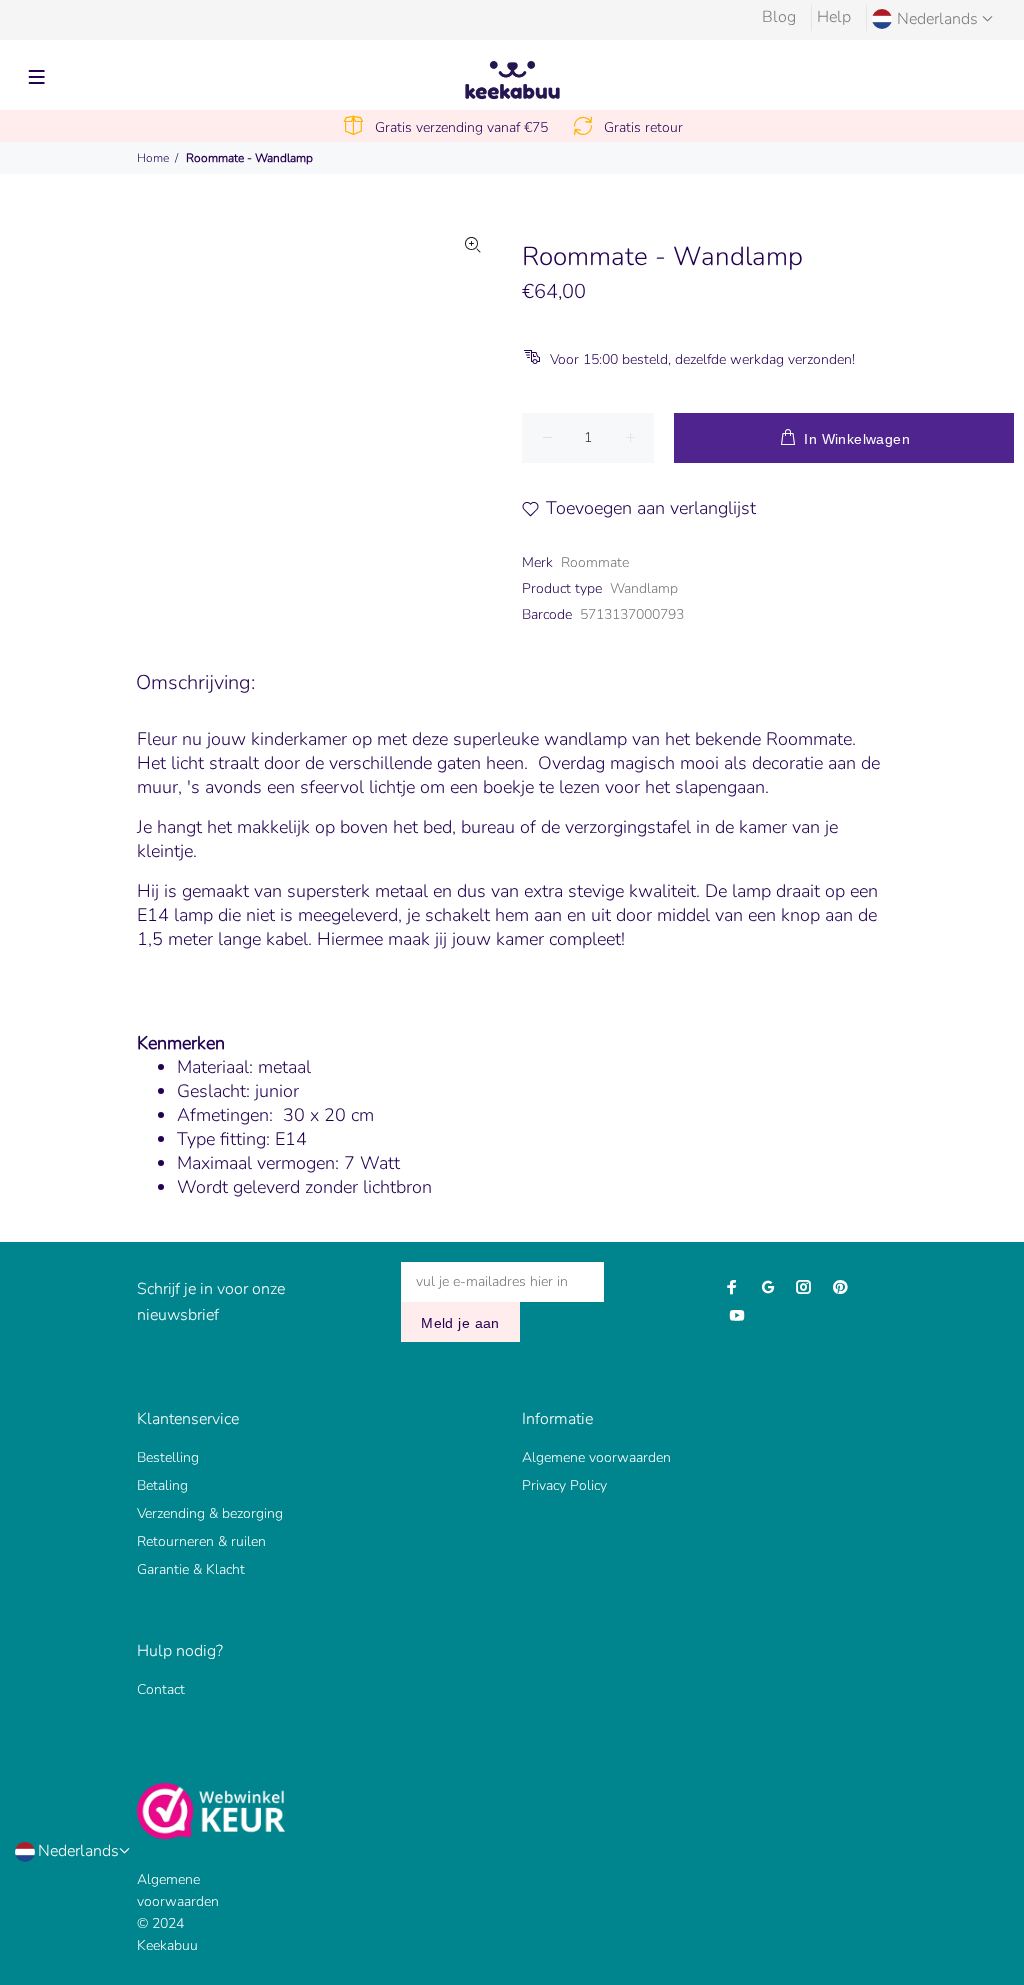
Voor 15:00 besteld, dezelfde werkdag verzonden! (702, 359)
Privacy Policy (564, 1485)
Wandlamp (644, 588)
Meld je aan (460, 1323)
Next (473, 420)
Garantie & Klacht (191, 1569)
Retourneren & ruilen (201, 1541)
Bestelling (168, 1457)
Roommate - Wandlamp (249, 158)
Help (834, 17)
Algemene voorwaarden (596, 1457)
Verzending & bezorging (210, 1513)
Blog (779, 17)
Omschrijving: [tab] (195, 682)
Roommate (595, 562)
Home (153, 158)
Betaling (162, 1485)
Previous (124, 420)
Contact (161, 1689)
